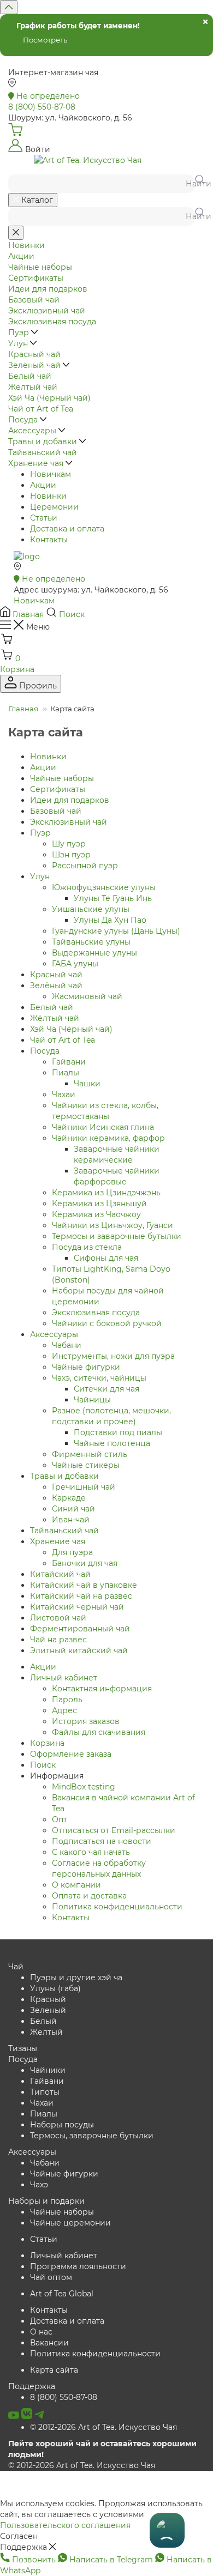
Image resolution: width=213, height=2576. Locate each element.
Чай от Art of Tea (63, 1040)
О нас (41, 2332)
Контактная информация (102, 1689)
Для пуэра (72, 1552)
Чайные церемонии (70, 2223)
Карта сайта (54, 2370)
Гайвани (69, 1062)
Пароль (67, 1700)
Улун (40, 876)
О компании (76, 1885)
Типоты (45, 2092)
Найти (195, 184)
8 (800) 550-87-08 (64, 2397)
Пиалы (66, 1073)
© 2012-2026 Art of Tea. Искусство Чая (103, 2427)
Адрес (64, 1710)
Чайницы (92, 1400)
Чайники (48, 2070)
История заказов (86, 1721)
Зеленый (48, 2010)
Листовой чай (58, 1618)
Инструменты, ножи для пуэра (113, 1356)
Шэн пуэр (71, 855)
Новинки (48, 496)
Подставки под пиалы (118, 1432)
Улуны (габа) (55, 1988)
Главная (23, 709)
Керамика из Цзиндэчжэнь (106, 1193)
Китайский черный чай (77, 1607)
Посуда (45, 1051)
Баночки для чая (85, 1563)
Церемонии (54, 507)
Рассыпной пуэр (85, 866)
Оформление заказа (71, 1754)
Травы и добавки (64, 1476)
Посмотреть (45, 40)
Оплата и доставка (89, 1896)
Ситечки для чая (106, 1389)
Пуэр (40, 833)
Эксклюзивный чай (69, 822)
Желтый (46, 2032)
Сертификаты (58, 789)
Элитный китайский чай (79, 1650)
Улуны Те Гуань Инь (113, 898)
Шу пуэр (69, 844)
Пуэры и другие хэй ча (76, 1978)
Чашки (87, 1084)
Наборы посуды (62, 2125)
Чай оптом (51, 2277)
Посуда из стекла (87, 1247)
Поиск (43, 1765)
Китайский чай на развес (81, 1596)
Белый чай (52, 1007)
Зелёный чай (56, 985)
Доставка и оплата (67, 529)
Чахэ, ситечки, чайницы (99, 1378)
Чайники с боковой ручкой (107, 1323)
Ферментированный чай (80, 1629)
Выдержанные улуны (94, 953)
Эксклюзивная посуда (96, 1313)
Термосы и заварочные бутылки (117, 1236)
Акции (43, 485)
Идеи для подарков (70, 800)
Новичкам (51, 474)
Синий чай (73, 1509)
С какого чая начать (91, 1852)
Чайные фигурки (86, 1367)
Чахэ (39, 2185)
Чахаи (64, 1095)
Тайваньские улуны (91, 942)
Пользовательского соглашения (65, 2525)
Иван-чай (71, 1520)
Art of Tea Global (62, 2294)
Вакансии (49, 2343)
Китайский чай (60, 1574)
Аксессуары (54, 1334)
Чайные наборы (62, 778)
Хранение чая (58, 1541)
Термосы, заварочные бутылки (92, 2136)
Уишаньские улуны (91, 909)
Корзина (47, 1743)
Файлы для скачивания (99, 1732)
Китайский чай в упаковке (84, 1585)
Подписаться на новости (102, 1841)
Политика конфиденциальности (117, 1907)
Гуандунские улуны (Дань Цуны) (116, 931)
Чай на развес (58, 1640)
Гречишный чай (84, 1487)
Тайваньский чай (64, 1531)
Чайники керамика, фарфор (108, 1138)
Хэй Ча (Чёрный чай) (71, 1029)
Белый (43, 2021)
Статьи (44, 518)
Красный (48, 1999)
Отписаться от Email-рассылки (114, 1830)
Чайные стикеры (86, 1465)
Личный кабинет (64, 1678)
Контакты (49, 540)
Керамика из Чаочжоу (96, 1214)
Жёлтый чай (55, 1018)
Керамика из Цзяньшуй (99, 1204)
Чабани (67, 1345)
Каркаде (69, 1498)
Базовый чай (56, 811)
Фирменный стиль (90, 1454)
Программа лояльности (78, 2266)
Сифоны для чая (106, 1258)
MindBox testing (84, 1787)
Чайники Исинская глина (103, 1127)
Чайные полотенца (112, 1443)
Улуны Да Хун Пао (110, 920)
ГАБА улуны (75, 964)
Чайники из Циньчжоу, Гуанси (113, 1225)
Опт (60, 1819)
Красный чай (56, 975)
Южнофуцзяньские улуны (104, 887)
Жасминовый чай (87, 996)
